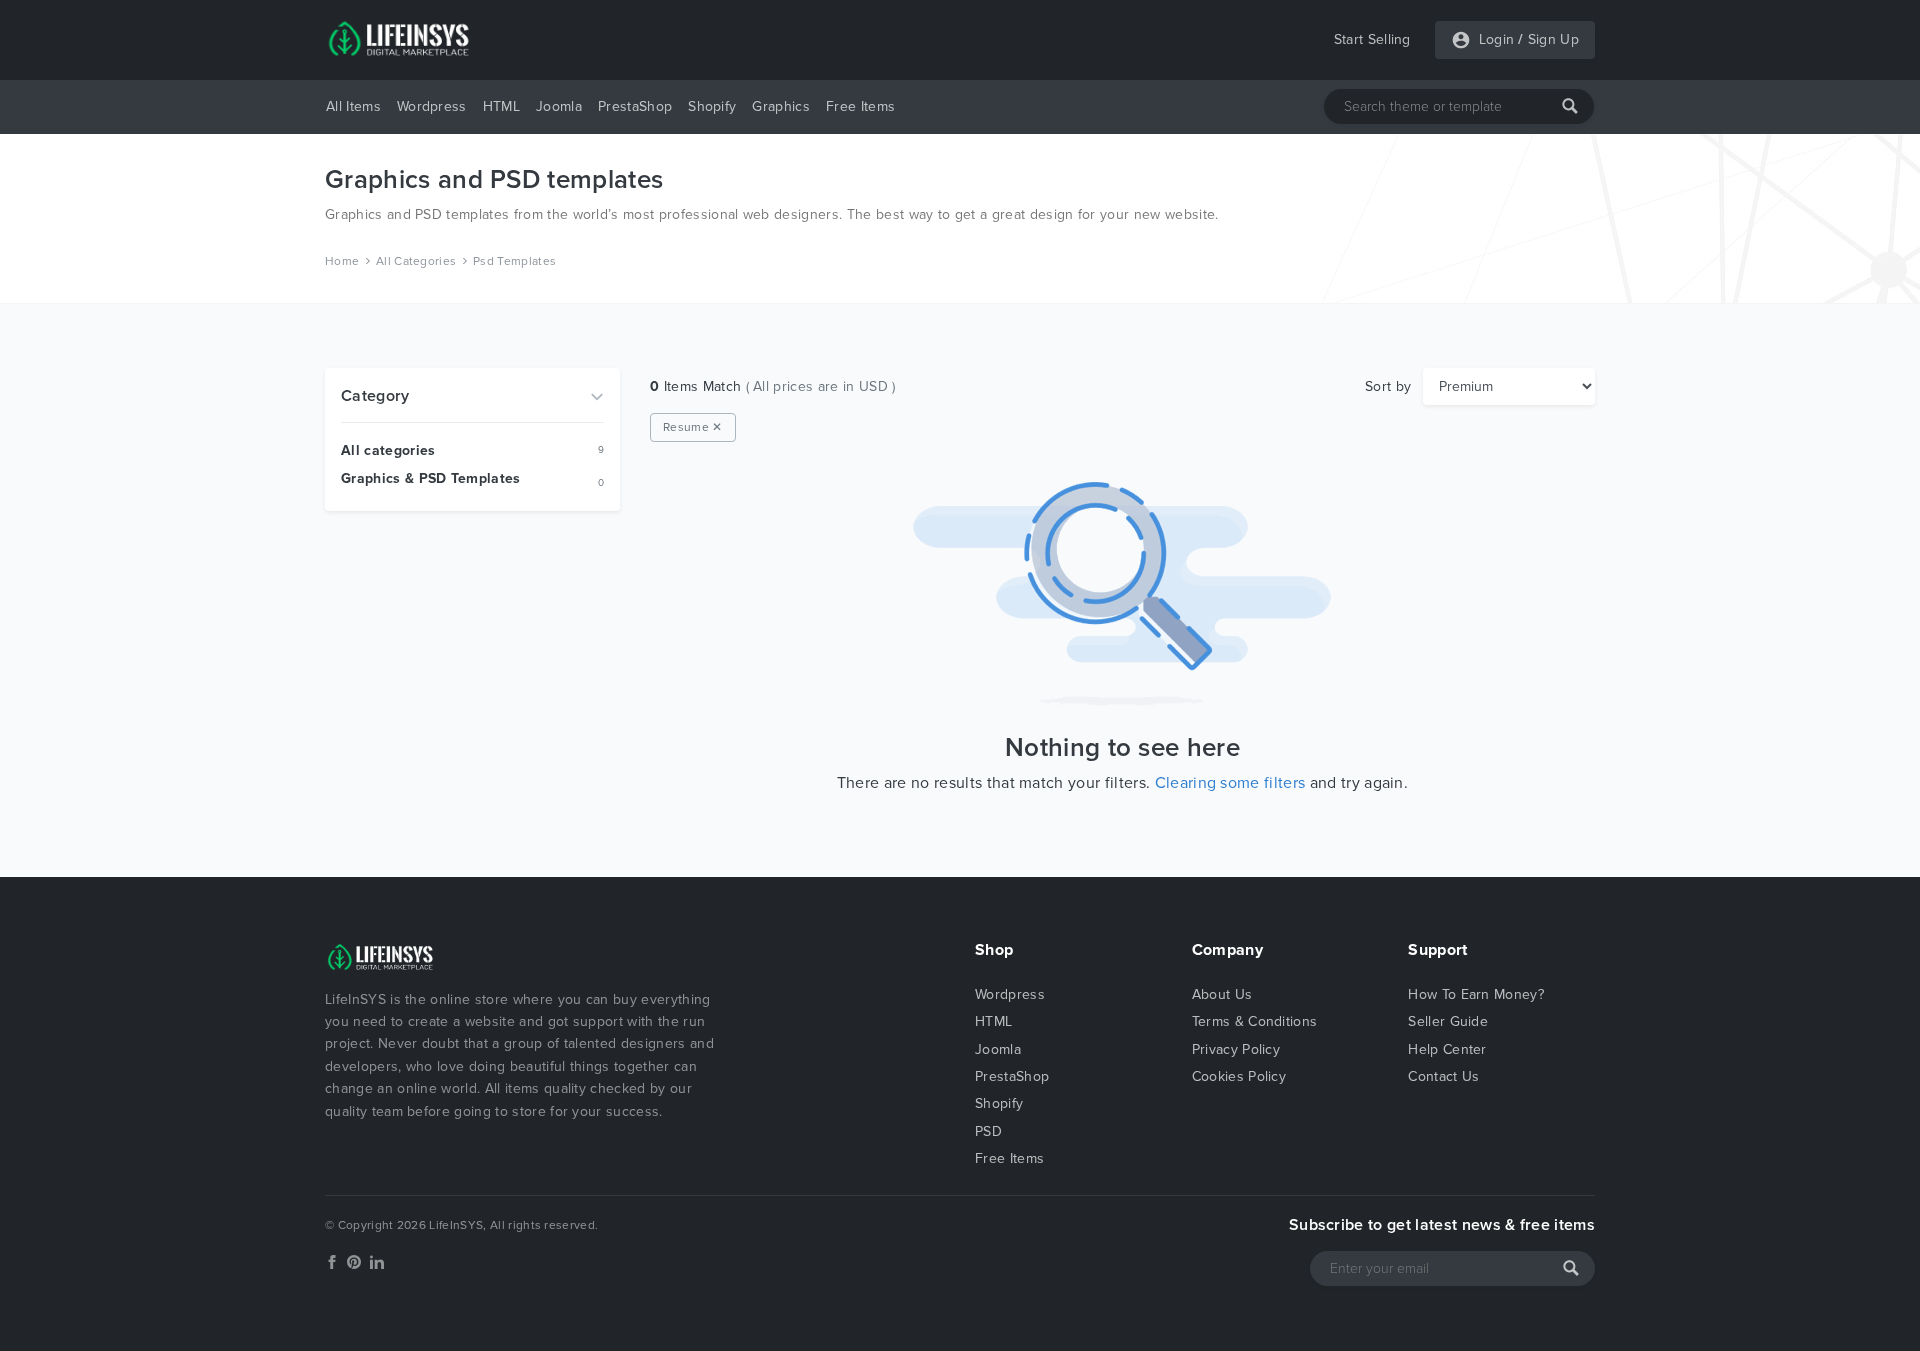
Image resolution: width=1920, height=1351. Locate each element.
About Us (1222, 994)
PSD (988, 1131)
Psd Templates (514, 261)
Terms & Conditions (1255, 1021)
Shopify (712, 106)
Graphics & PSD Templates (431, 478)
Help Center (1447, 1049)
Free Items (860, 106)
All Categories (416, 261)
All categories (388, 450)
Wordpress (432, 106)
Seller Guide (1448, 1021)
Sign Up (1553, 39)
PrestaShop (635, 106)
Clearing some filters (1230, 783)
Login (1497, 39)
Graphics (781, 106)
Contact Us (1443, 1076)
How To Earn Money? (1476, 994)
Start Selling (1372, 39)
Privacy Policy (1236, 1049)
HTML (501, 106)
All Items (353, 106)
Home (342, 261)
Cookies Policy (1239, 1076)
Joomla (559, 106)
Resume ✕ (693, 427)
